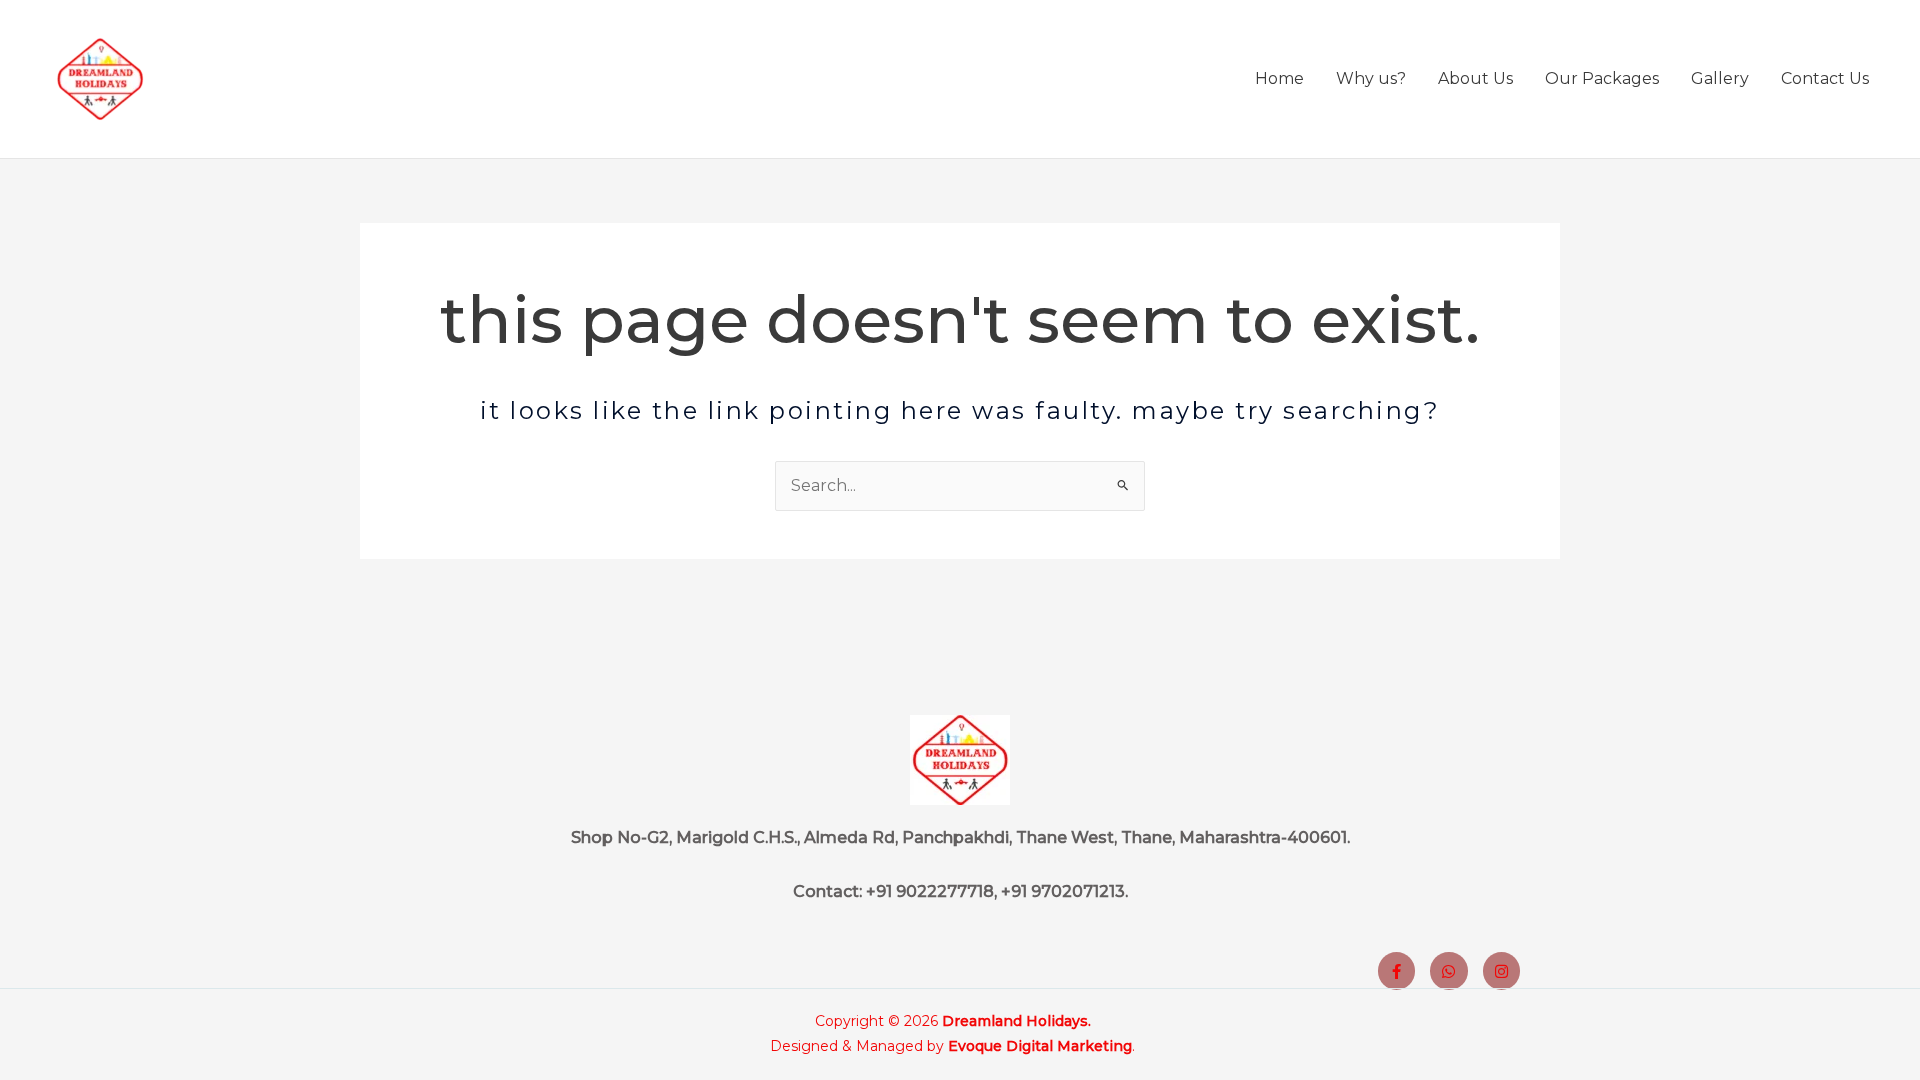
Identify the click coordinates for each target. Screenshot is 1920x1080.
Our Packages (1602, 78)
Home (1279, 78)
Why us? (1371, 78)
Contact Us (1825, 78)
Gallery (1720, 78)
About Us (1475, 78)
